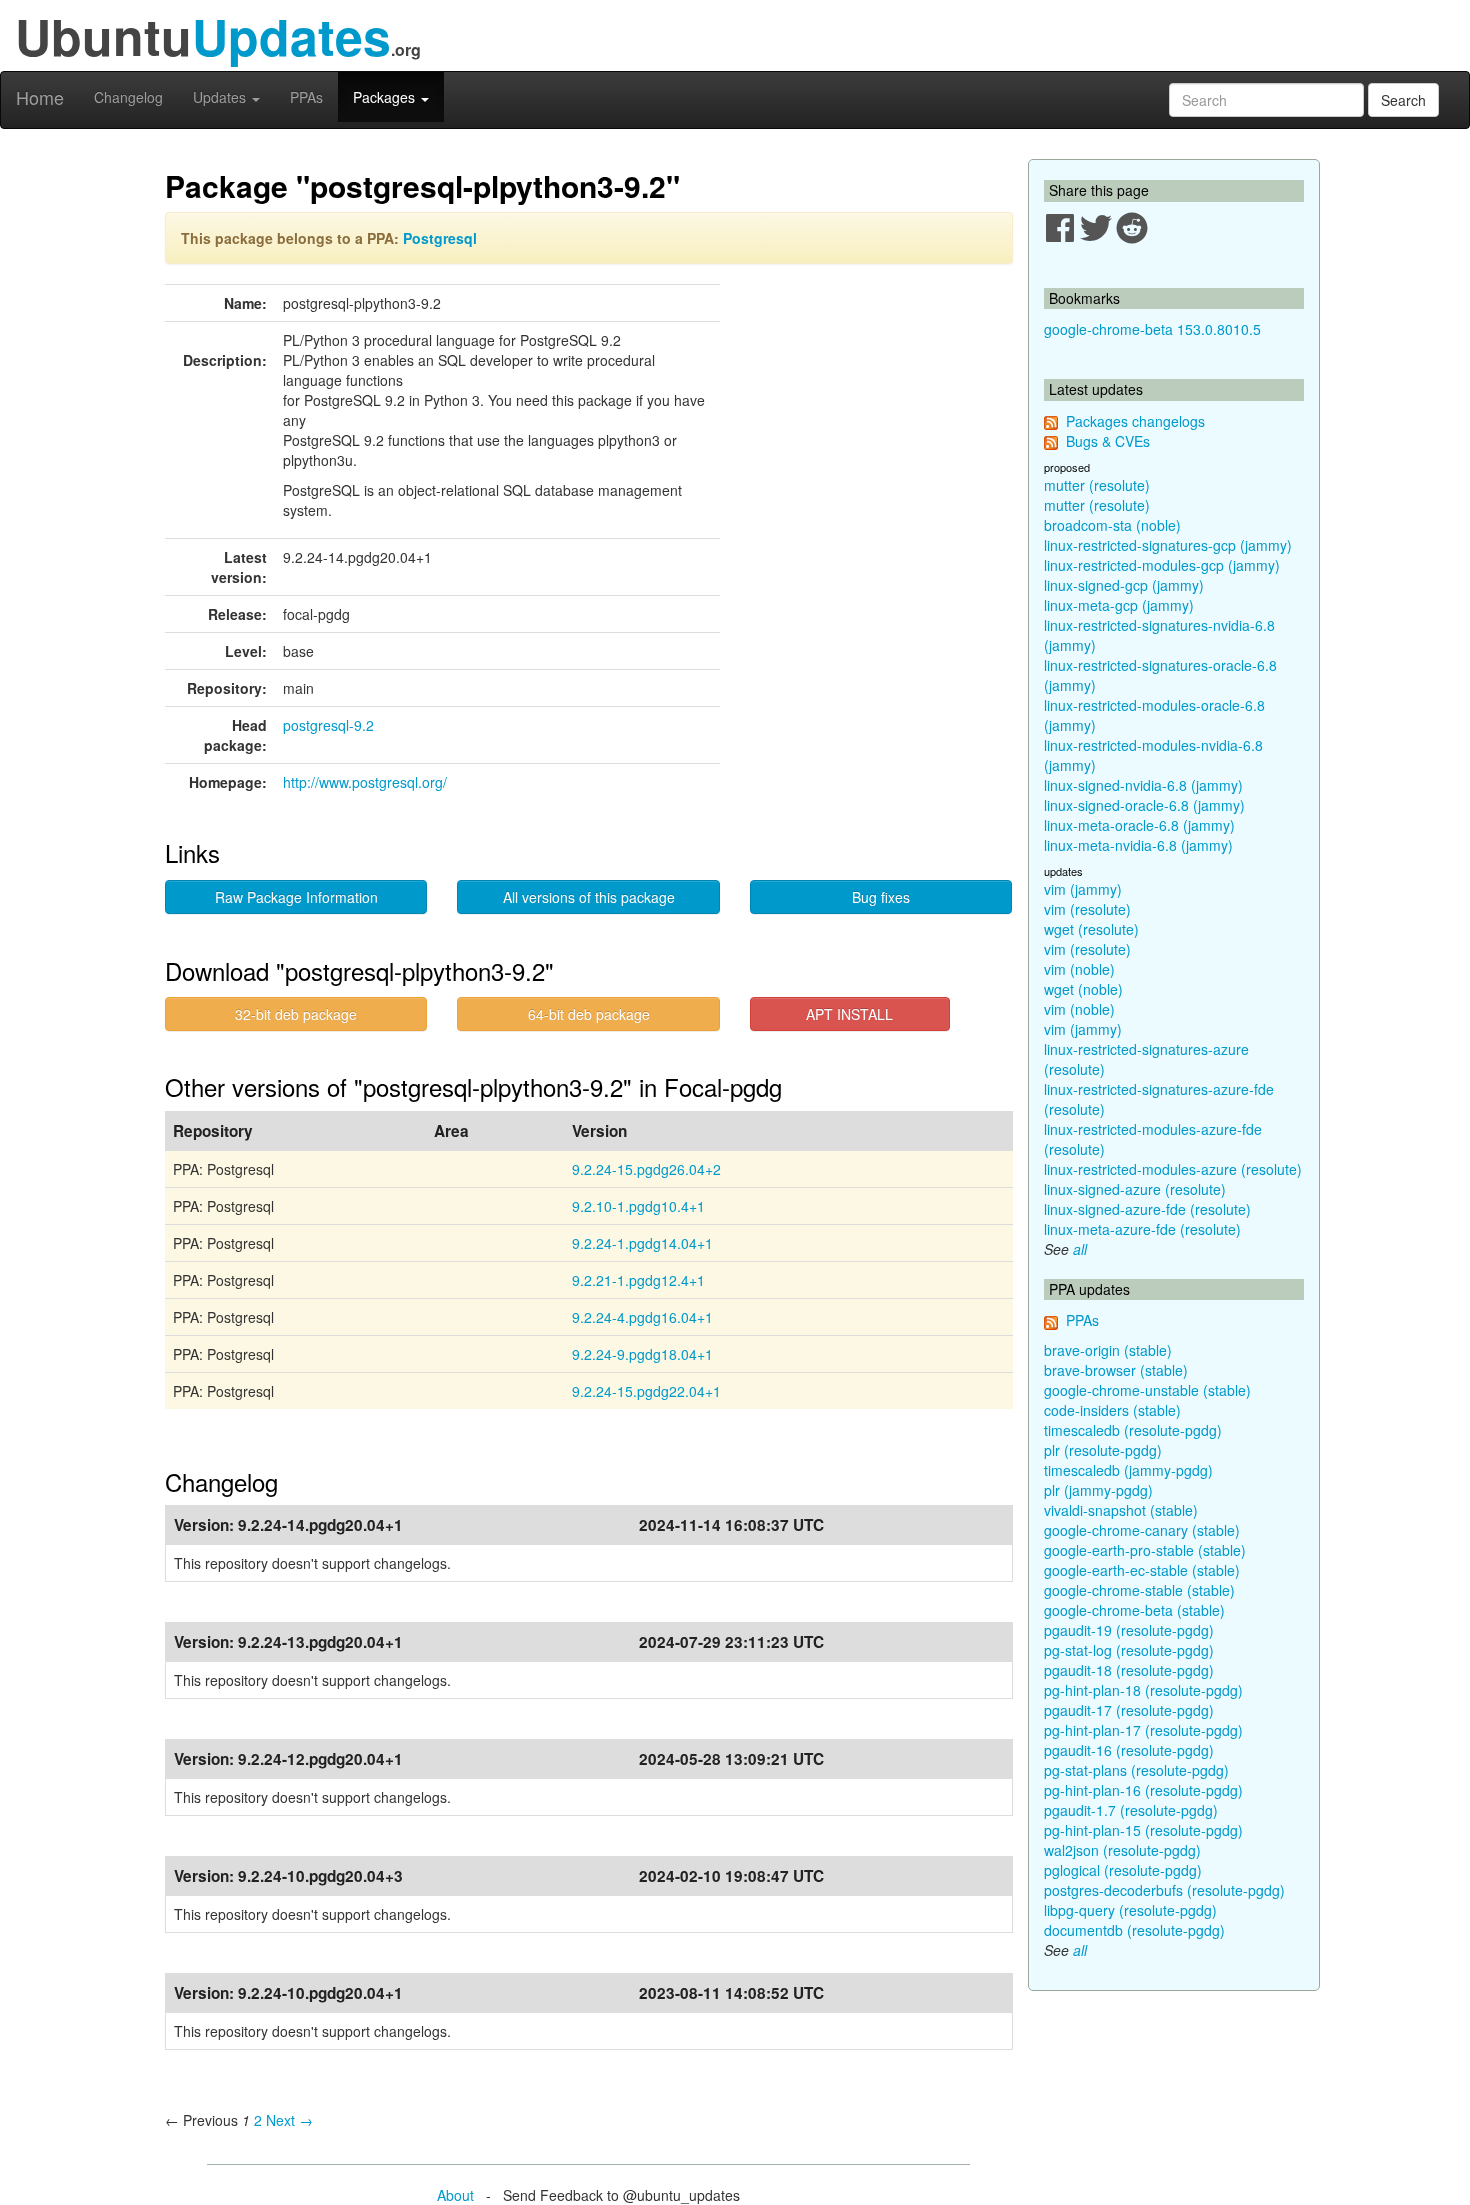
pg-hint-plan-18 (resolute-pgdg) (1143, 1690)
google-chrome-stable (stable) (1139, 1590)
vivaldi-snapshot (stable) (1121, 1510)
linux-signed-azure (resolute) (1135, 1189)
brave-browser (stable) (1116, 1370)
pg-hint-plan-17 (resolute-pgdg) (1143, 1730)
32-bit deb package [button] (296, 1014)
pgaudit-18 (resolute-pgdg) (1129, 1670)
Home (40, 97)
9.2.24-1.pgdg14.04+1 (642, 1243)
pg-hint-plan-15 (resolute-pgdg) (1143, 1830)
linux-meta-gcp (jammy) (1119, 605)
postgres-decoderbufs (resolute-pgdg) (1164, 1890)
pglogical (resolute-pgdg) (1123, 1870)
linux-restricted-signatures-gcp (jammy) (1168, 545)
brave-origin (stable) (1108, 1350)
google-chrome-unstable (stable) (1147, 1390)
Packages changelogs (1135, 421)
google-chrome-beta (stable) (1134, 1610)
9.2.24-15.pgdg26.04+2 (646, 1169)
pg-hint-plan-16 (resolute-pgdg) (1143, 1790)
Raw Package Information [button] (296, 897)
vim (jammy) (1083, 889)
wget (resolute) (1091, 929)
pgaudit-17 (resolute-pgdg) (1129, 1710)
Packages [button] (386, 97)
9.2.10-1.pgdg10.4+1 (638, 1206)
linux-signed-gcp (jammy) (1124, 585)
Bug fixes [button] (881, 897)
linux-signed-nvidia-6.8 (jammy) (1143, 785)
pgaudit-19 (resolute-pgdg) (1129, 1630)
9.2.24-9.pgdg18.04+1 (642, 1354)
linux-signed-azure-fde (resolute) (1147, 1209)
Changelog (128, 97)
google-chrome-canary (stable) (1142, 1530)
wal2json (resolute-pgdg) (1122, 1850)
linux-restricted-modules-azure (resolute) (1173, 1169)
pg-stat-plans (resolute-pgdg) (1136, 1770)
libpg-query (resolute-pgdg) (1130, 1910)
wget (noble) (1083, 989)
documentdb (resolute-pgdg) (1134, 1930)
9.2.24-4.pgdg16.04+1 (642, 1317)
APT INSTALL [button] (849, 1014)
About (455, 2195)
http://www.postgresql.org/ (365, 782)
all (1080, 1249)
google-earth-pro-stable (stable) (1145, 1550)
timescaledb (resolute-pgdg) (1133, 1430)
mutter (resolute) (1097, 485)
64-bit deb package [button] (589, 1014)
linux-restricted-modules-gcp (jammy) (1162, 565)
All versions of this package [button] (589, 897)
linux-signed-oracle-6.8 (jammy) (1144, 805)
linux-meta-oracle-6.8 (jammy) (1139, 825)
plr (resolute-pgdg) (1103, 1450)
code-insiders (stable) (1112, 1410)
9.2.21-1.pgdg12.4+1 (638, 1280)
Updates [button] (221, 97)
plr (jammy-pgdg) (1098, 1490)
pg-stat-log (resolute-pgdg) (1129, 1650)
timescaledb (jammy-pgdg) (1128, 1470)
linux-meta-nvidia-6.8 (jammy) (1138, 845)
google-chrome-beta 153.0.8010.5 (1152, 329)
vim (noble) (1079, 969)
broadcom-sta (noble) (1112, 525)
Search (1403, 100)
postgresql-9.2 (328, 725)
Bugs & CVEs (1108, 441)
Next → (289, 2120)
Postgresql (440, 238)
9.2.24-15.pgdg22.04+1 (646, 1391)
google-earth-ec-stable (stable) (1142, 1570)
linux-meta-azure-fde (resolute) (1142, 1229)
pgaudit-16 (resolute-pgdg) (1129, 1750)
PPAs (306, 97)
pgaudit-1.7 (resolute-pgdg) (1131, 1810)
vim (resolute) (1087, 909)
